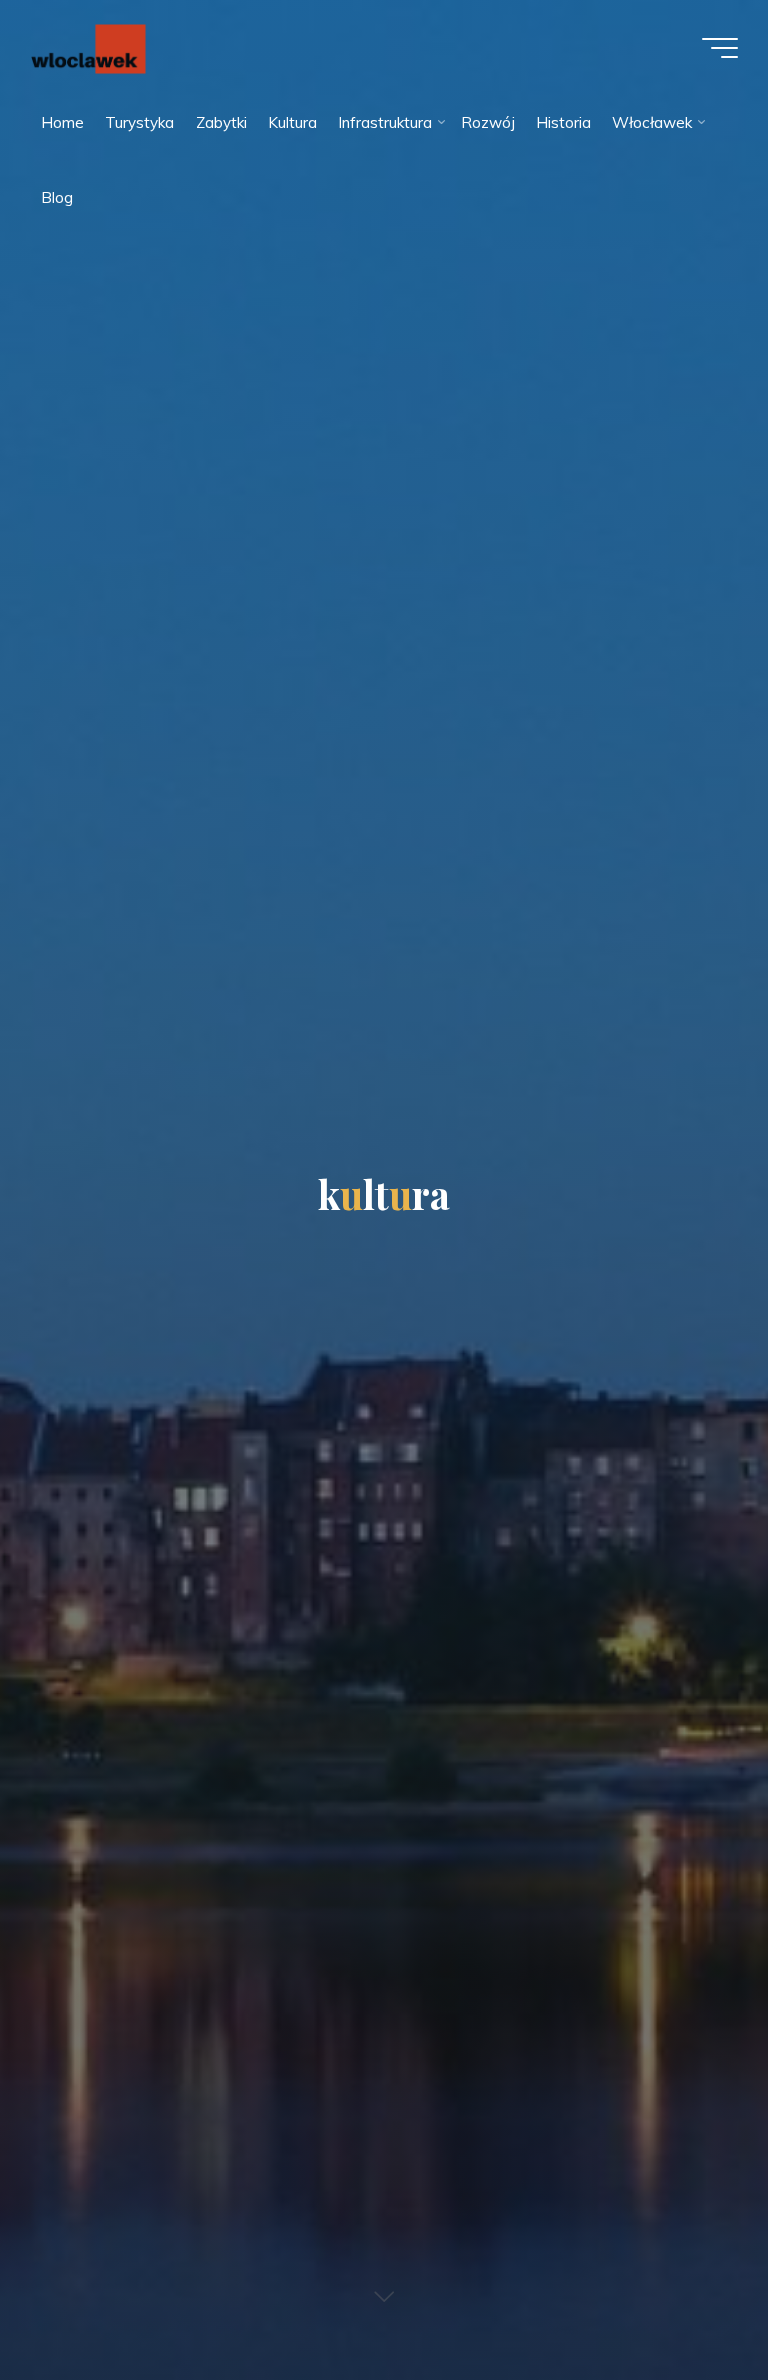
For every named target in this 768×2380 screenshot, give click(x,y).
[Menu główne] (720, 48)
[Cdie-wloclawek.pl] (88, 47)
